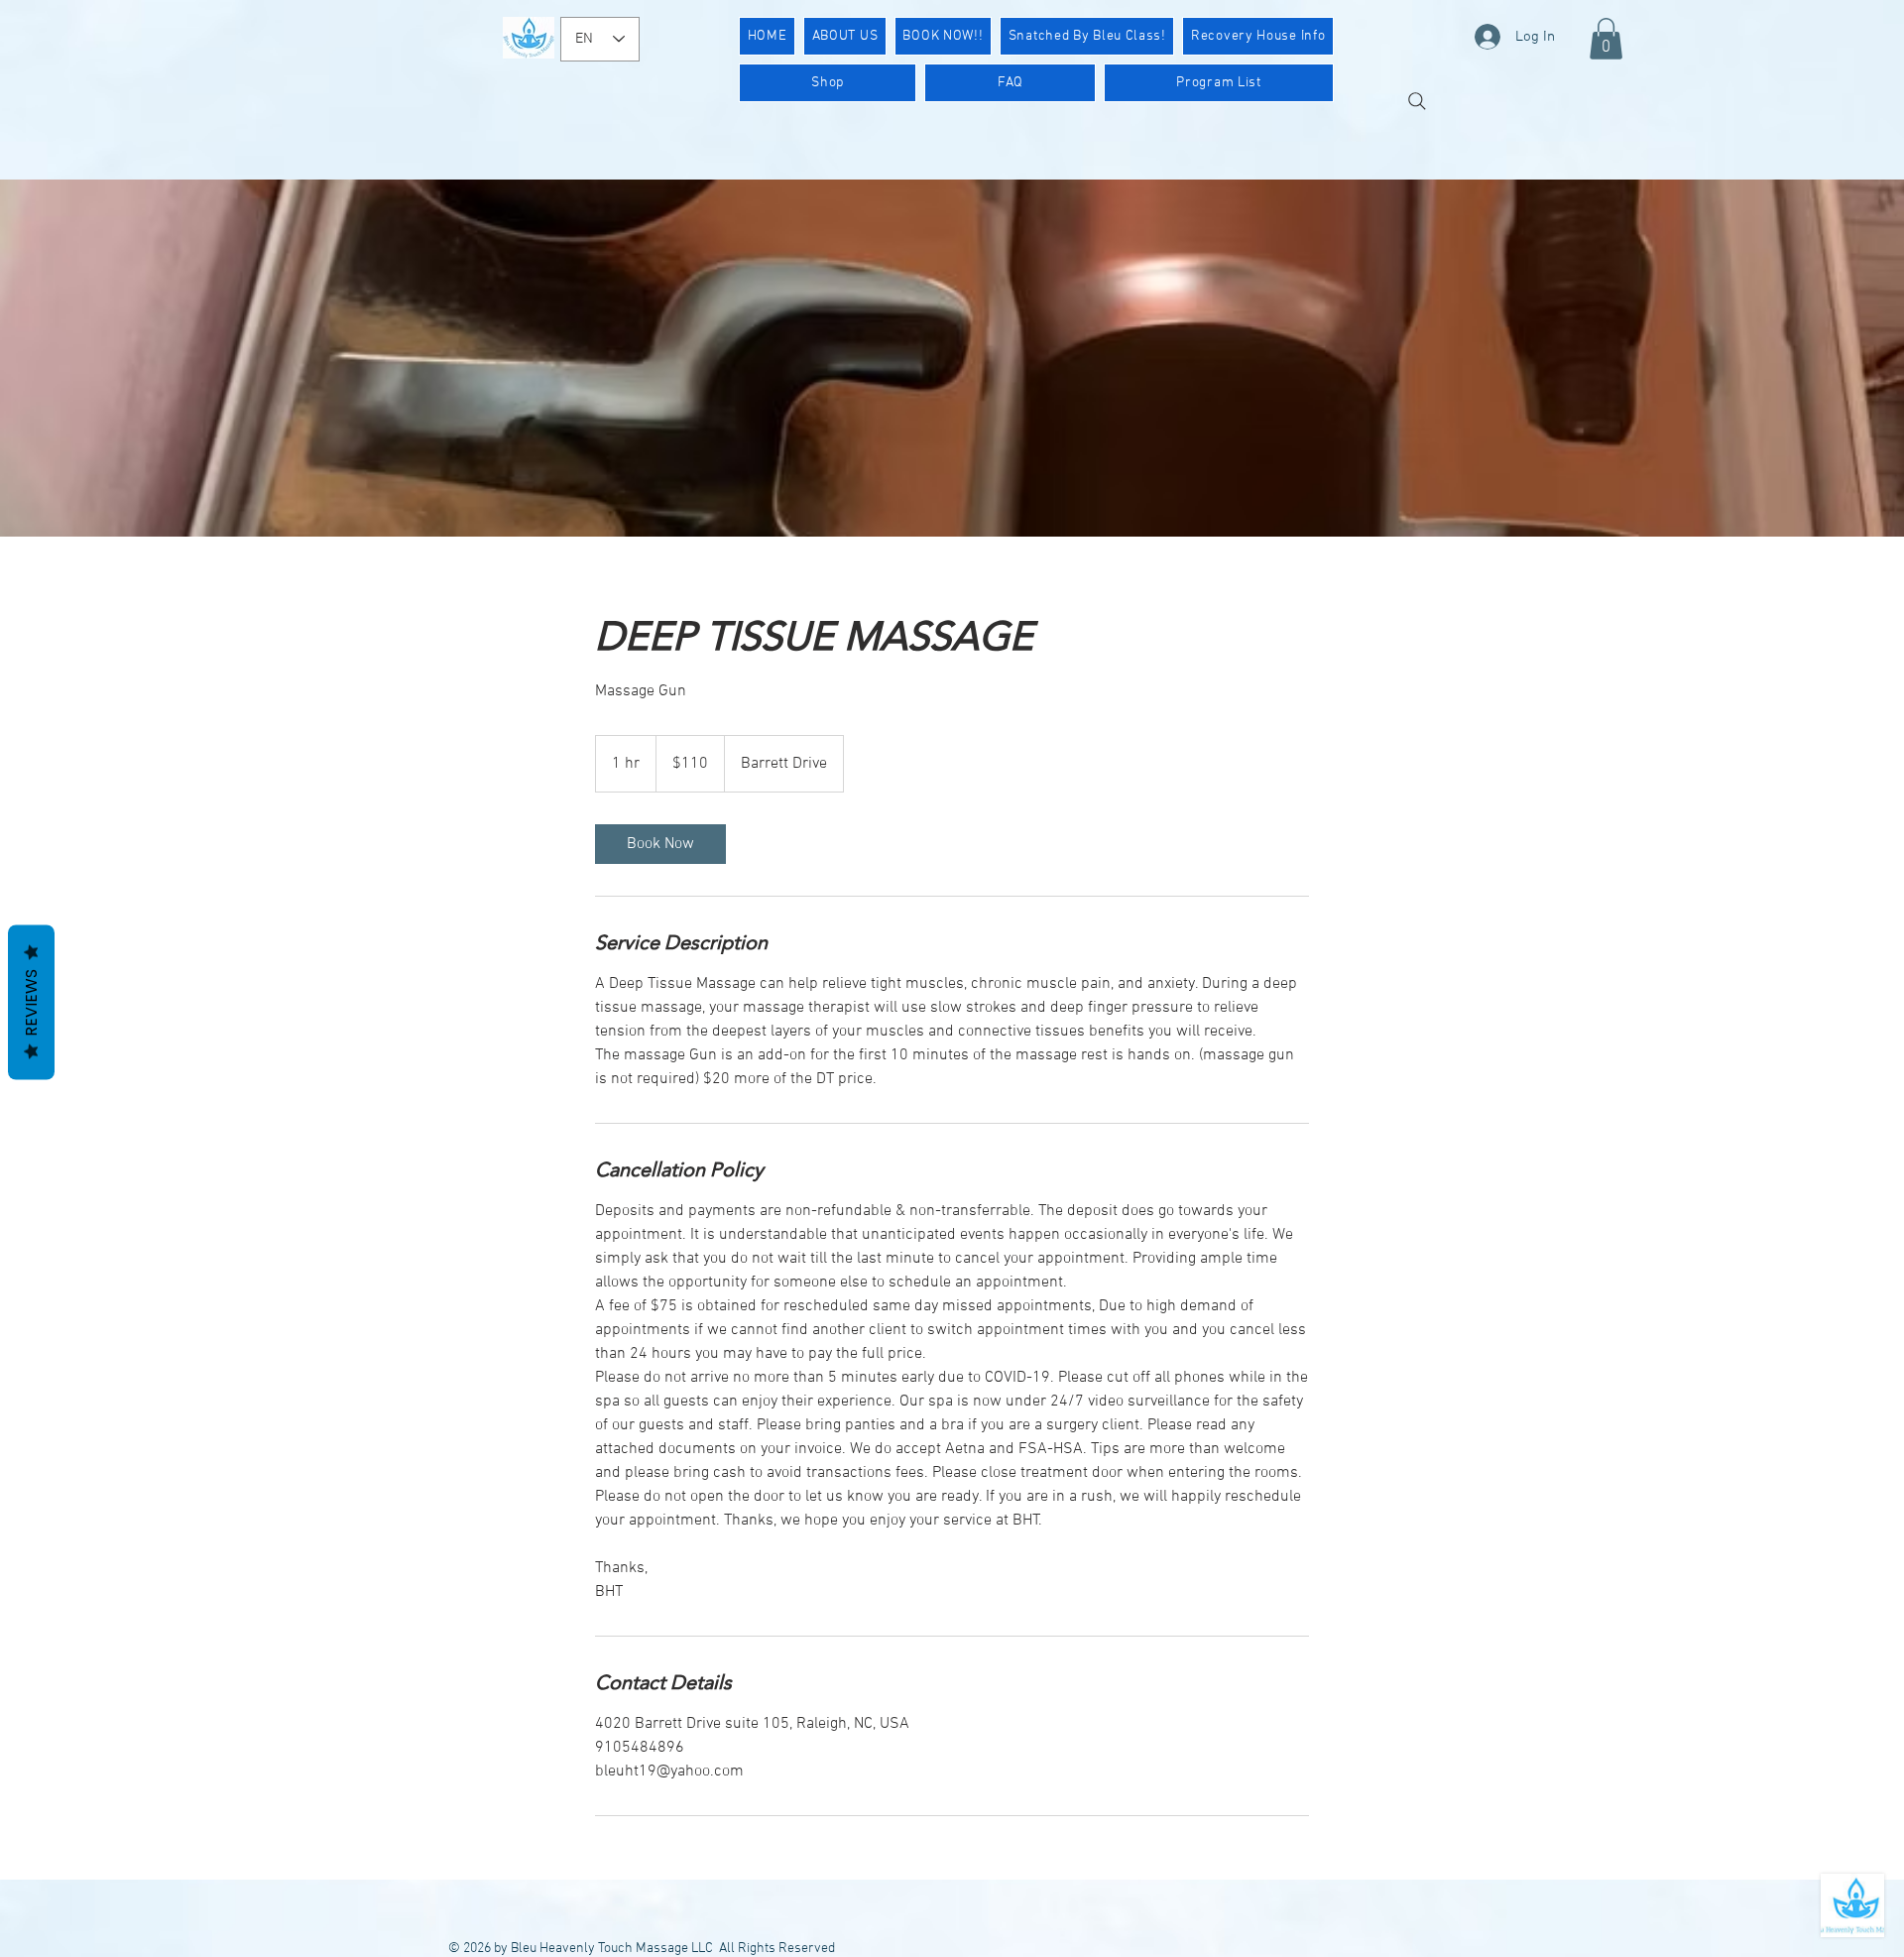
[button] (1606, 39)
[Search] (1417, 101)
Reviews (31, 1002)
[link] (660, 844)
